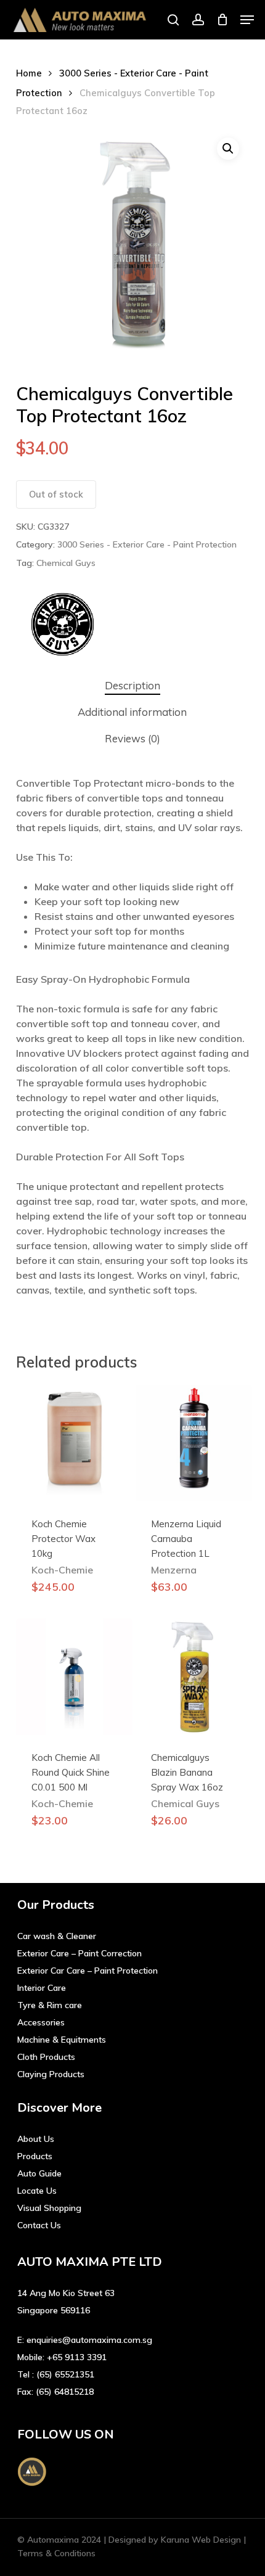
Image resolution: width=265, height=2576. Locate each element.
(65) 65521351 (65, 2374)
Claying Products (51, 2074)
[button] (247, 20)
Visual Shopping (49, 2208)
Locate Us (37, 2191)
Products (35, 2156)
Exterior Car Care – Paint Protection (88, 1971)
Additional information (132, 712)
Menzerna (174, 1570)
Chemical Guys (66, 563)
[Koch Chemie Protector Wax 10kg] (74, 1443)
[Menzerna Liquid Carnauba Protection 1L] (194, 1443)
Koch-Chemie (62, 1570)
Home (29, 73)
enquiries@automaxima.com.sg (89, 2340)
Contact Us (39, 2225)
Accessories (41, 2022)
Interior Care (42, 1988)
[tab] (133, 686)
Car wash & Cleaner (57, 1936)
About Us (36, 2139)
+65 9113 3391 (77, 2357)
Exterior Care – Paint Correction (79, 1953)
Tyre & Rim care (50, 2005)
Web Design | (219, 2540)
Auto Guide (39, 2173)
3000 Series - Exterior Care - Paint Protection (147, 544)
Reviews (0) (132, 738)
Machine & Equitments (62, 2040)
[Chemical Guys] (62, 626)
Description (132, 685)
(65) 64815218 (65, 2392)
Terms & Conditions (56, 2553)
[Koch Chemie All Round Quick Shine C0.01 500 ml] (74, 1677)
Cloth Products (46, 2057)
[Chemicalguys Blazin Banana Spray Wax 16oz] (194, 1677)
